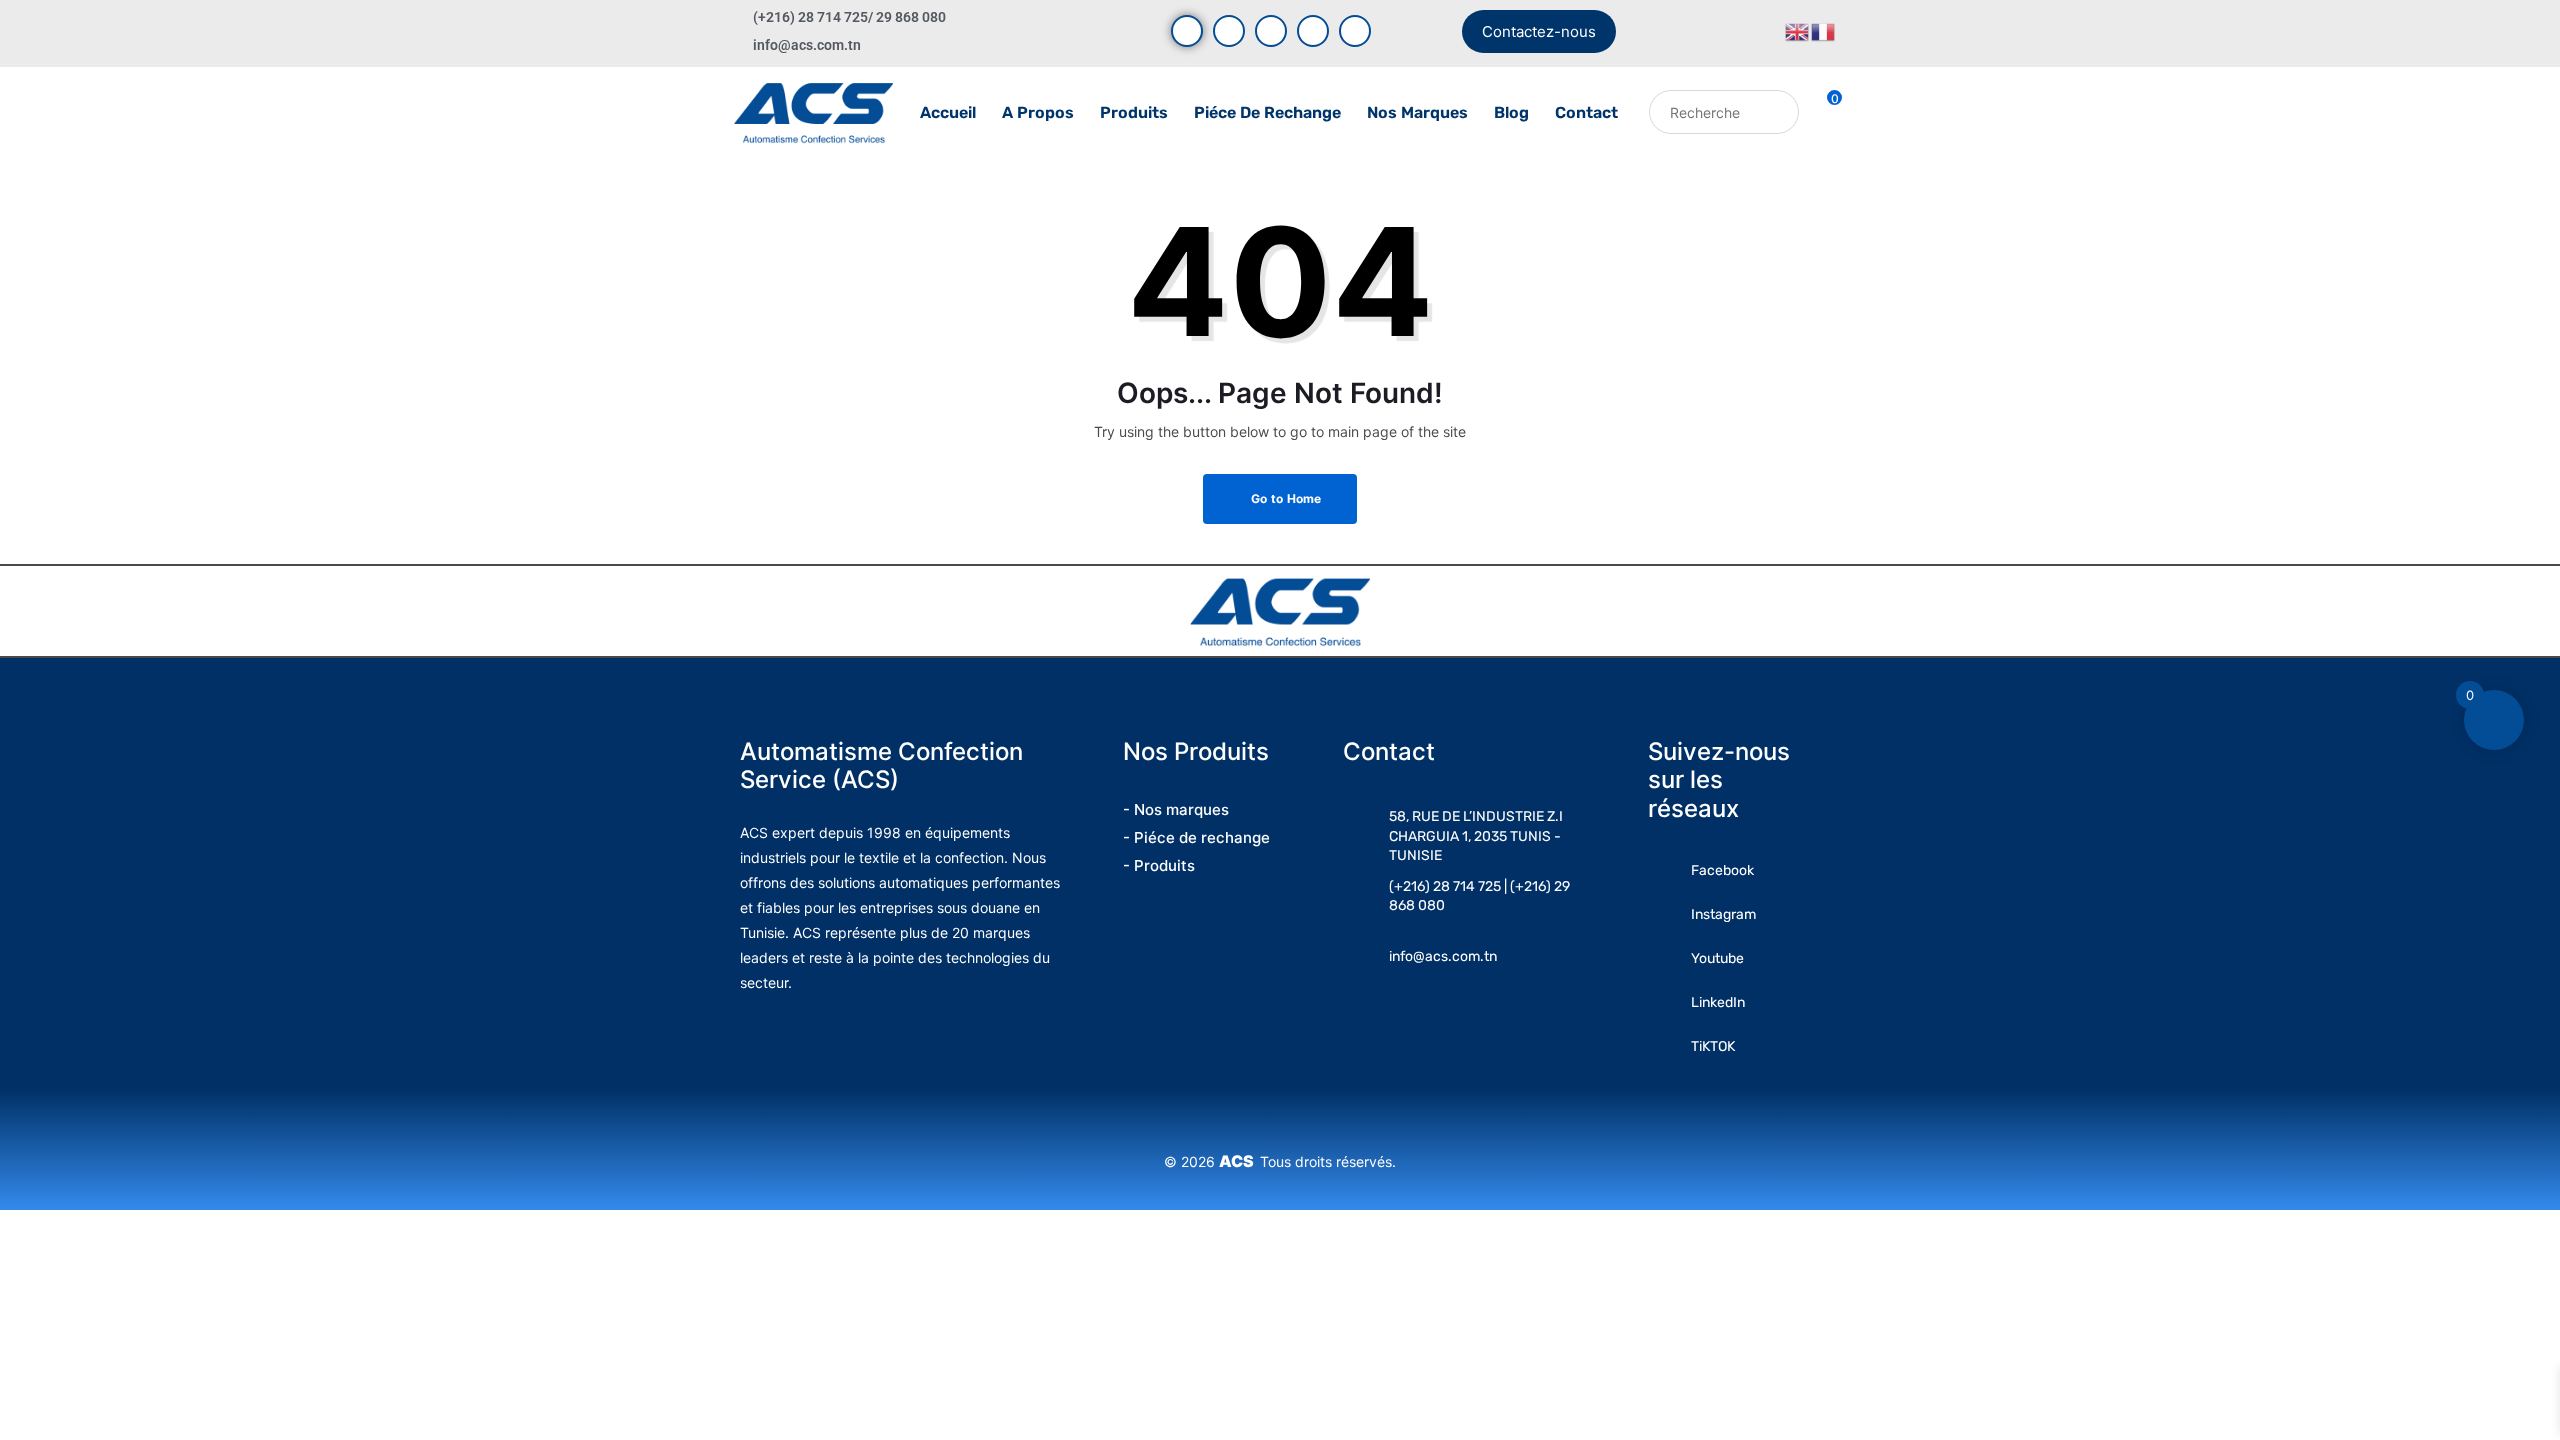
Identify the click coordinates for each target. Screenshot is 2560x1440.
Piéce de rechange (1267, 112)
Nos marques (1417, 112)
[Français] (1824, 30)
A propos (1038, 112)
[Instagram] (1271, 31)
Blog (1511, 112)
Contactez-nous (1539, 31)
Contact (1586, 112)
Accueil (948, 112)
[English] (1798, 30)
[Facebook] (1187, 31)
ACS (1239, 1161)
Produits (1134, 112)
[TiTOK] (1355, 31)
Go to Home (1285, 498)
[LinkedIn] (1313, 31)
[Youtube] (1229, 31)
